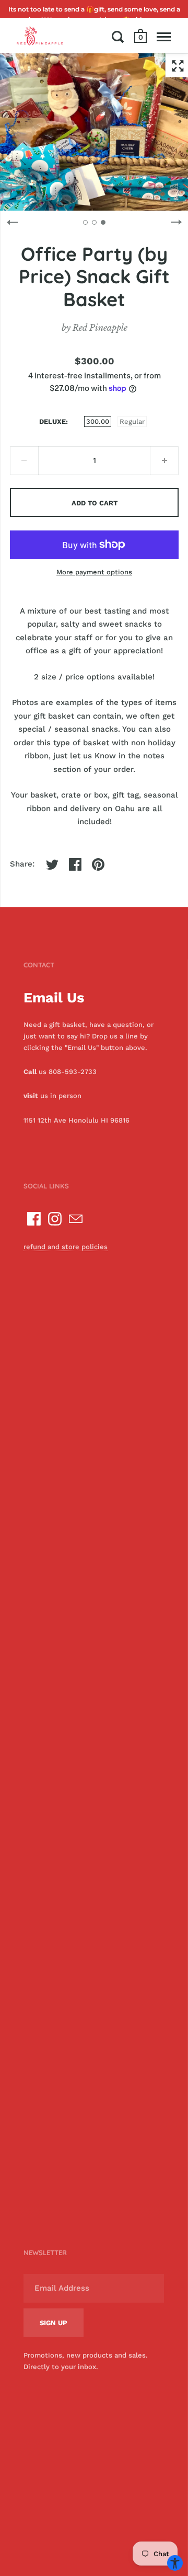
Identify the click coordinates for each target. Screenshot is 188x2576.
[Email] (76, 1219)
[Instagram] (55, 1219)
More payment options (94, 572)
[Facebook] (34, 1219)
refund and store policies (66, 1247)
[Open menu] (164, 37)
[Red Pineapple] (40, 36)
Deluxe (52, 421)
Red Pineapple (100, 328)
